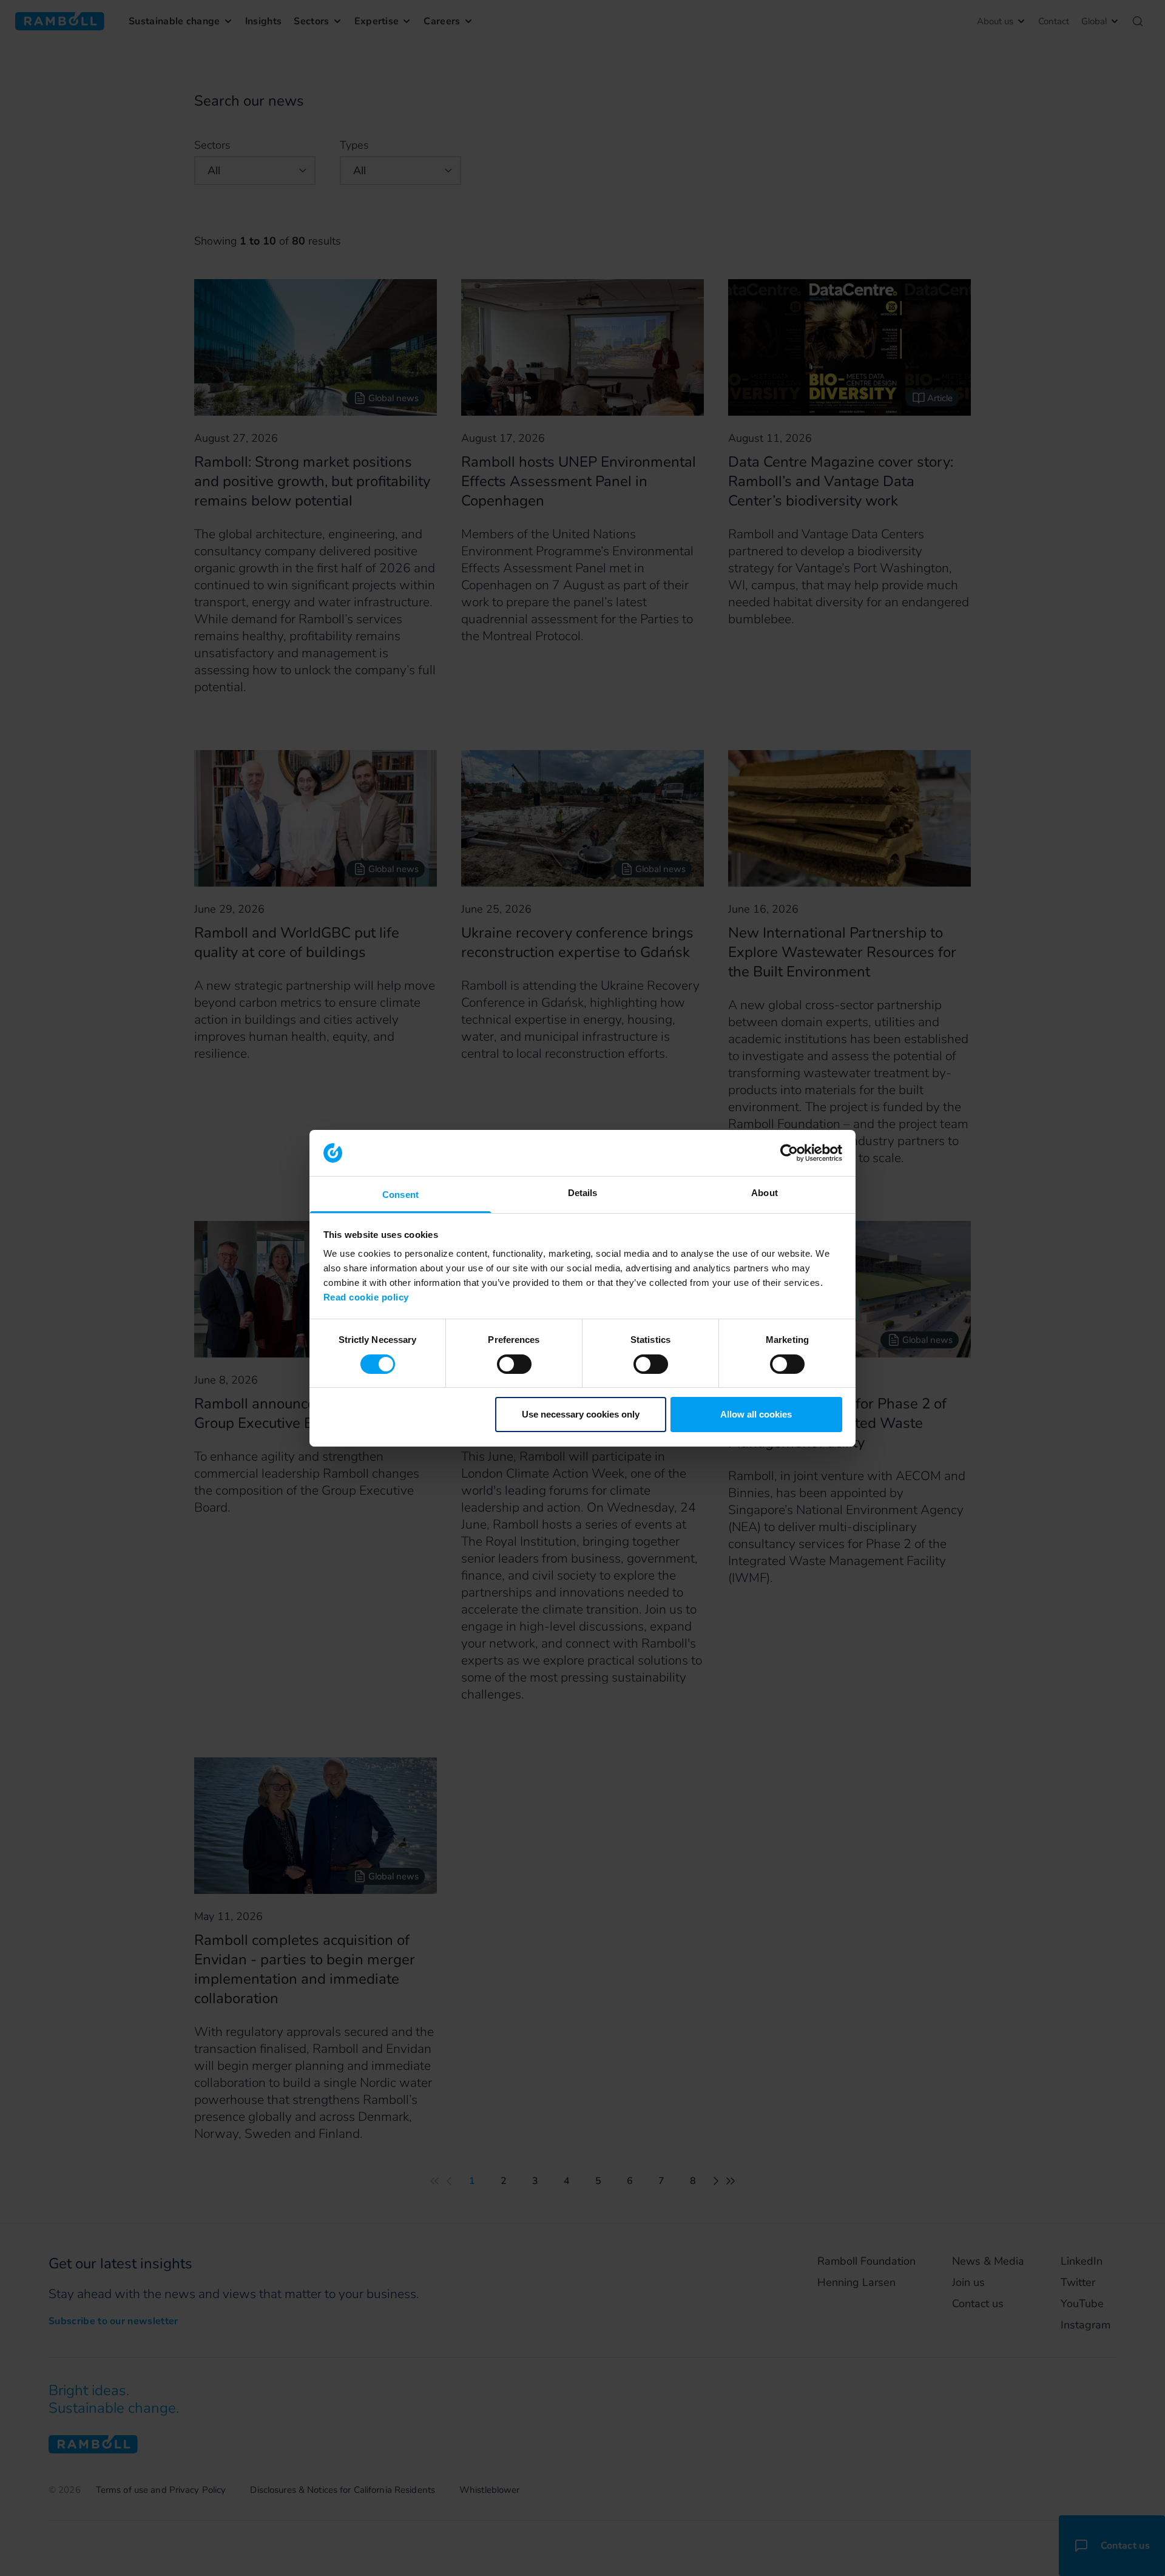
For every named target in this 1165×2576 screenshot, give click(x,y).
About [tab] (765, 1193)
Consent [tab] (400, 1195)
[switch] (514, 1364)
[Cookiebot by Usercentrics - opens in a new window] (789, 1153)
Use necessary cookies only (581, 1414)
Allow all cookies (756, 1414)
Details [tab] (583, 1193)
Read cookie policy (366, 1297)
